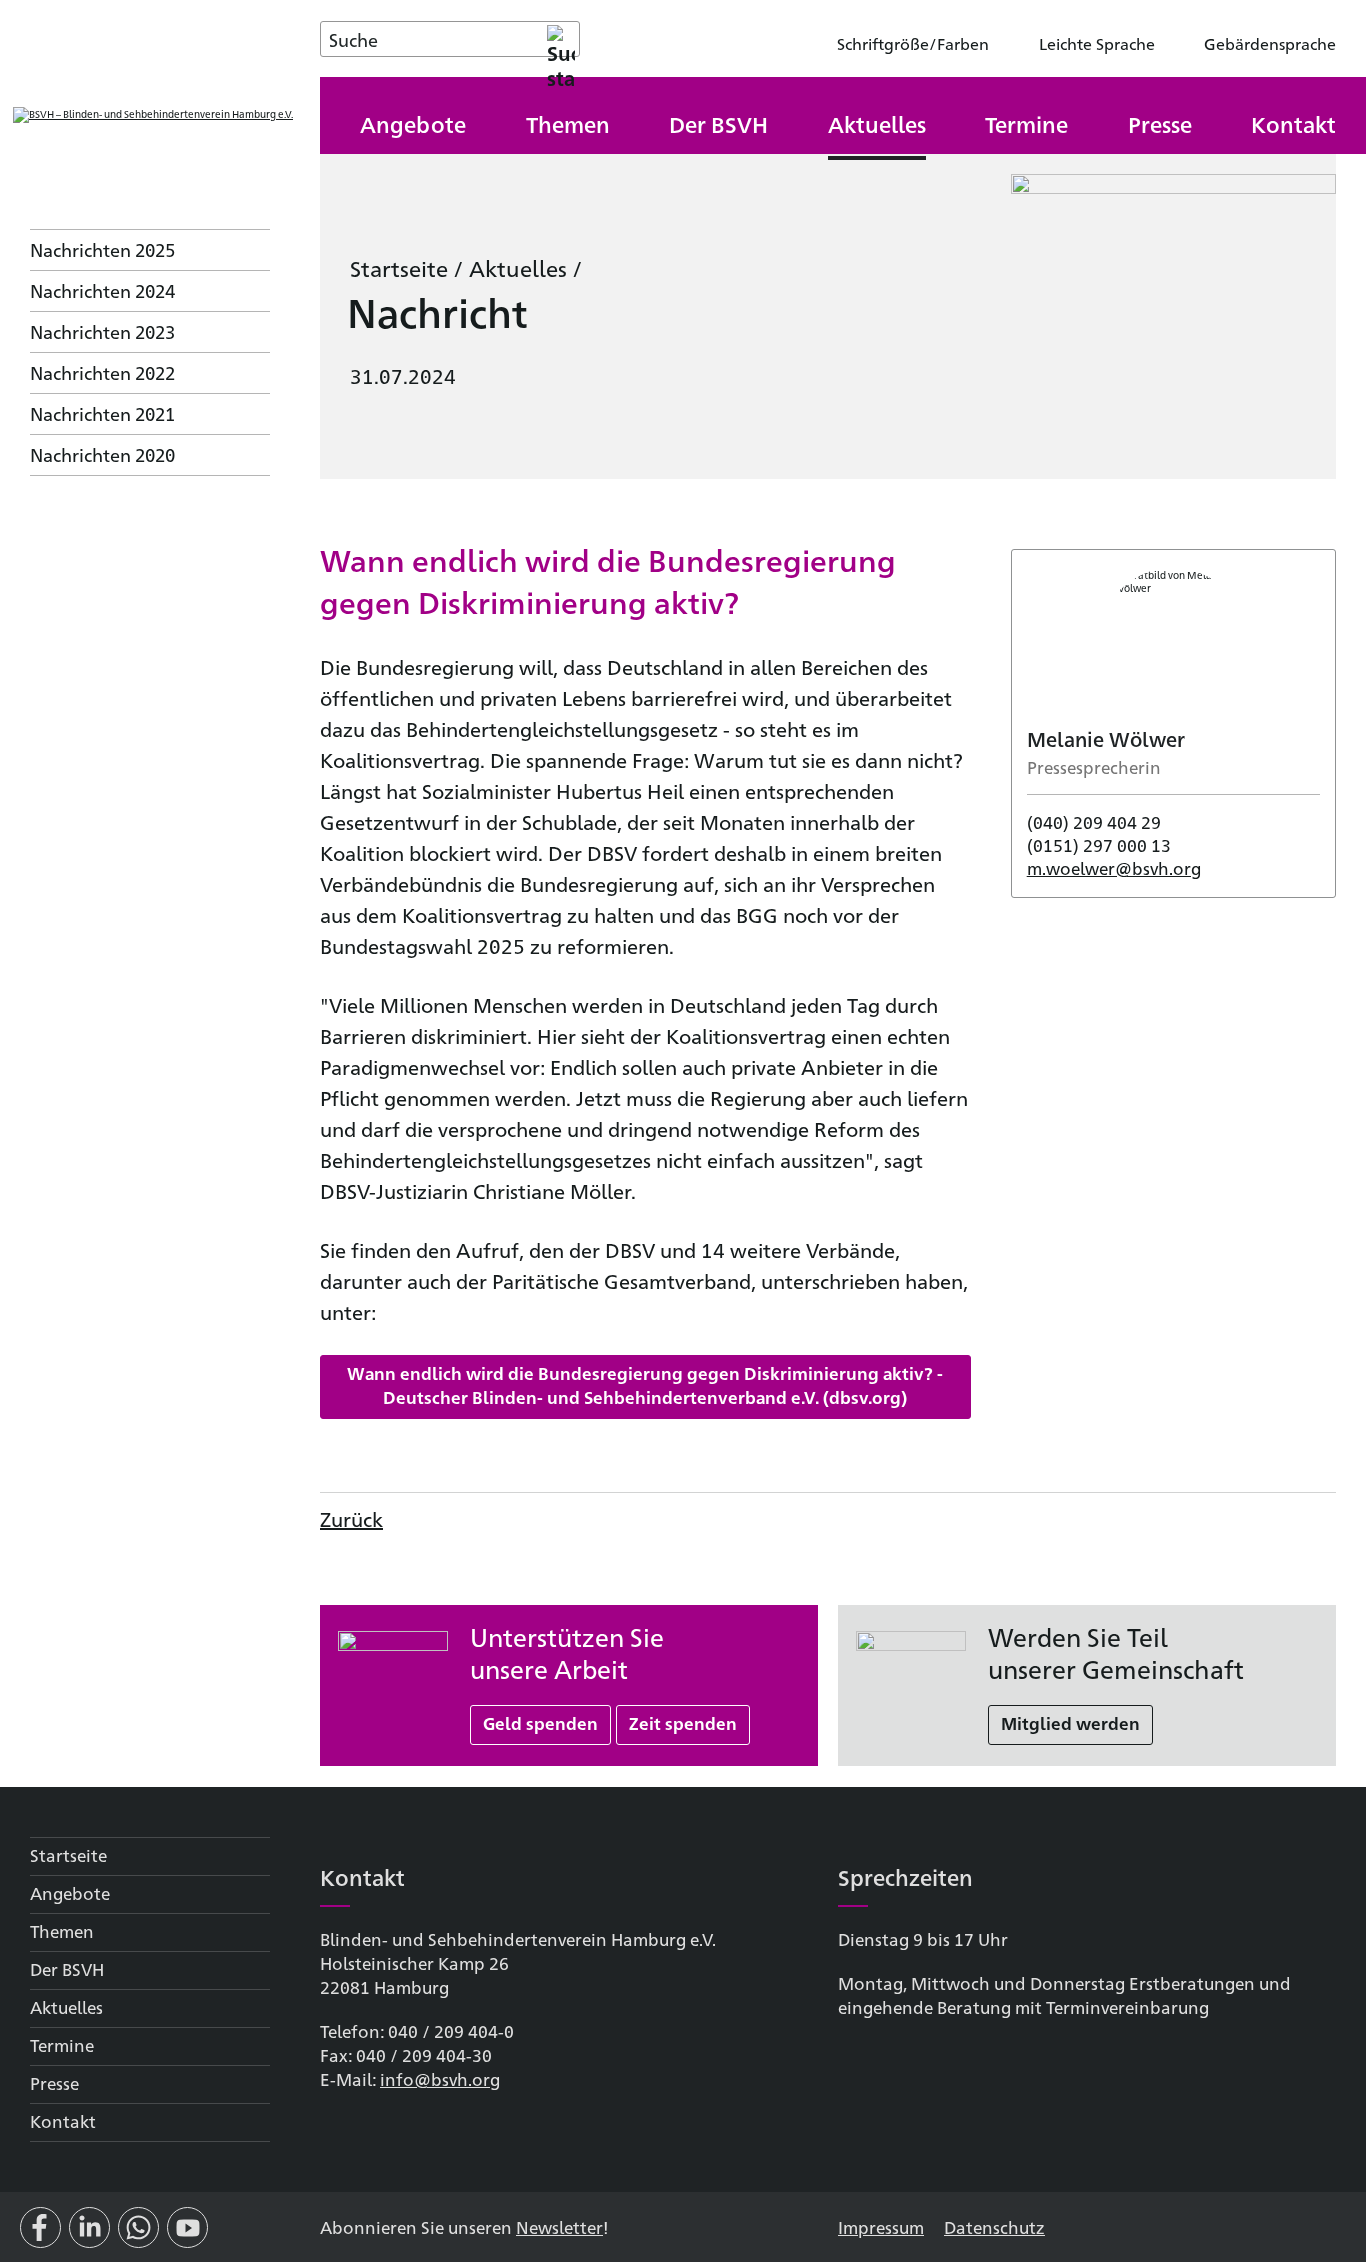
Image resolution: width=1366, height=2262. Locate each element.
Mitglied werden (1070, 1723)
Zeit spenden (683, 1723)
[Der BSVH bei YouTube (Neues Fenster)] (187, 2235)
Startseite (399, 267)
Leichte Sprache (1097, 43)
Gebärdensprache (1270, 43)
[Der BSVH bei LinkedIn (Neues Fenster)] (89, 2235)
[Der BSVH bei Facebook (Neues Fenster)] (40, 2235)
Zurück (351, 1518)
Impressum (881, 2226)
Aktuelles (518, 267)
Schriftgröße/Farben (913, 43)
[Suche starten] (561, 39)
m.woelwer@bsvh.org (1114, 867)
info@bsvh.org (440, 2078)
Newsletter (559, 2226)
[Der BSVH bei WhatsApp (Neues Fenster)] (138, 2235)
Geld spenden (540, 1723)
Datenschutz (994, 2226)
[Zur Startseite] (153, 115)
